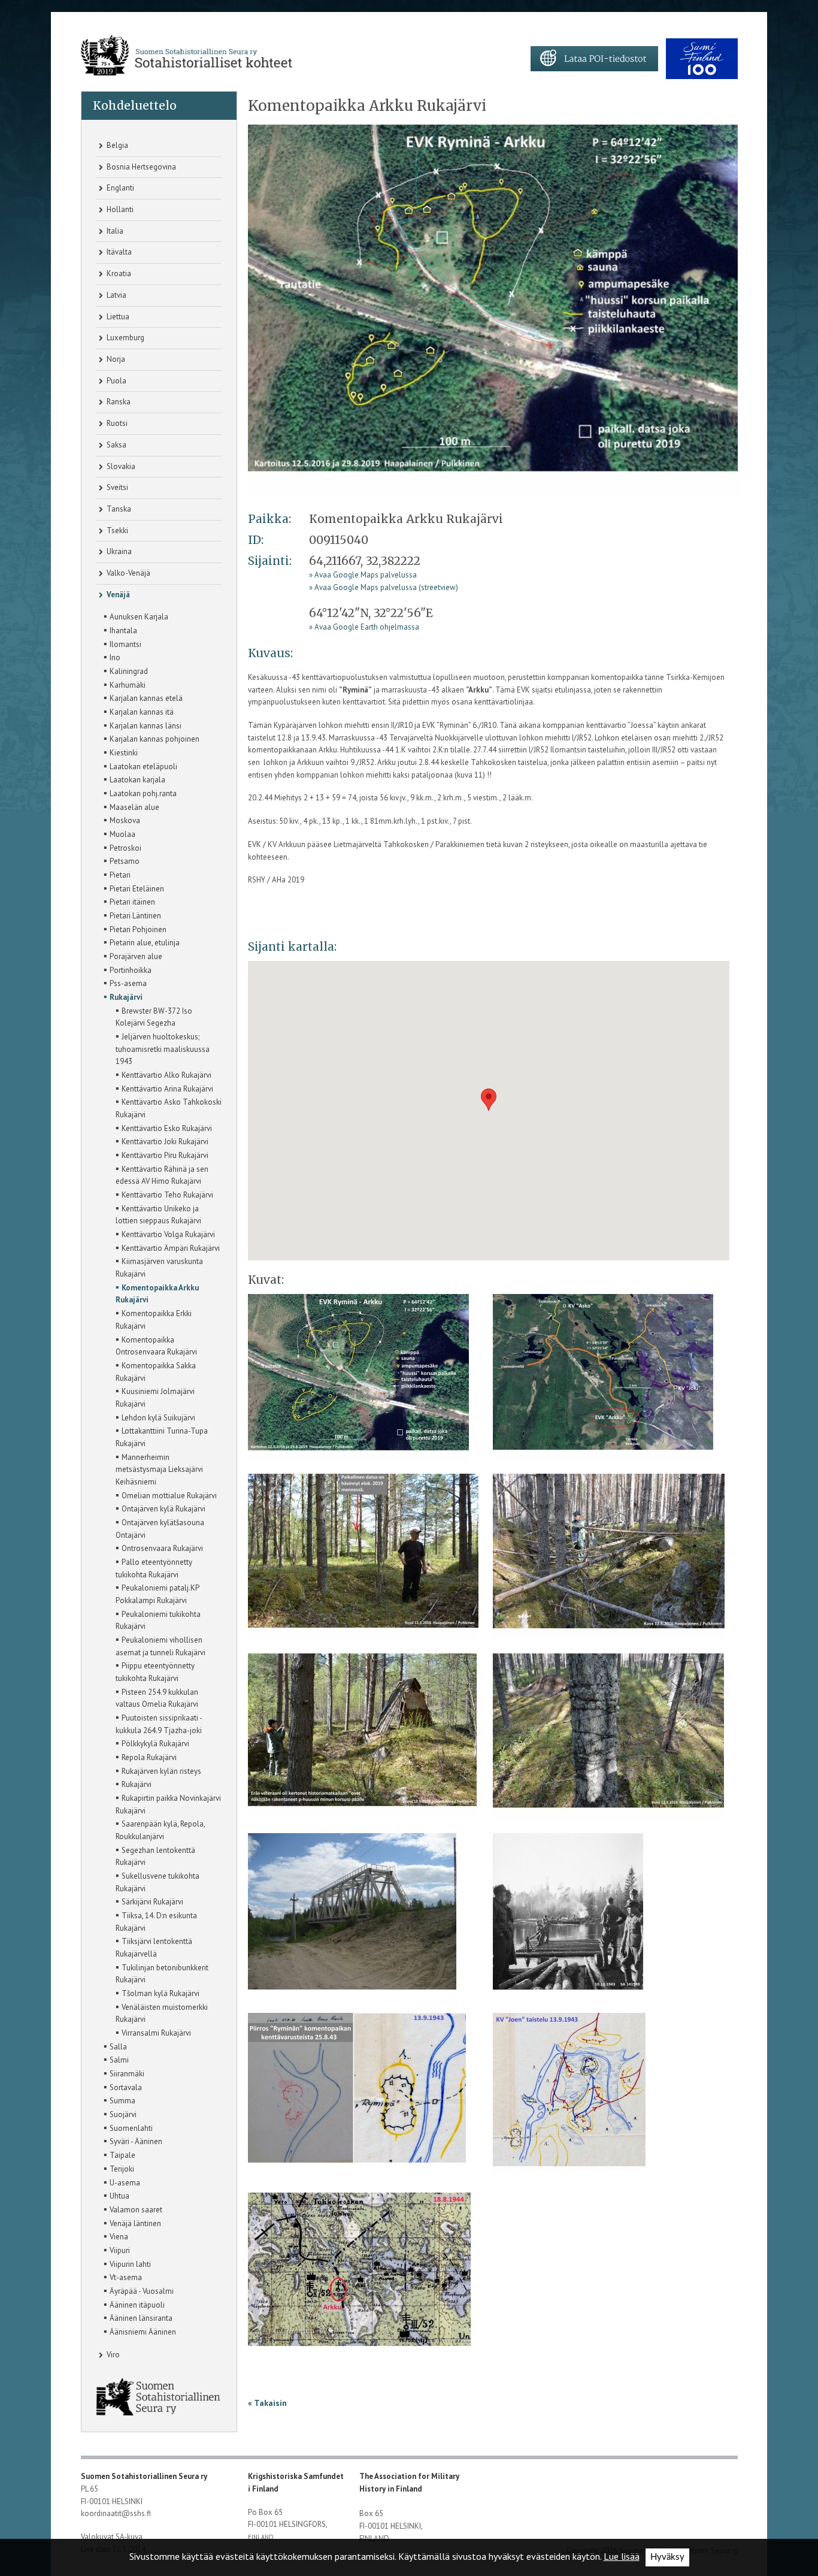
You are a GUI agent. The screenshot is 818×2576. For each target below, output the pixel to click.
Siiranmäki (124, 2073)
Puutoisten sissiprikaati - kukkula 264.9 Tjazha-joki (159, 1723)
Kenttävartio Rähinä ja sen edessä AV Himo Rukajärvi (162, 1174)
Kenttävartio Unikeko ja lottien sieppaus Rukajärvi (158, 1214)
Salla (115, 2046)
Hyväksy (667, 2557)
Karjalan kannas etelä (143, 697)
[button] (489, 1100)
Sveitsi (116, 487)
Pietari (117, 874)
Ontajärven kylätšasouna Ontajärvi (160, 1528)
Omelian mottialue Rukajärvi (166, 1495)
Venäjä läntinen (132, 2223)
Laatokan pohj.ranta (140, 793)
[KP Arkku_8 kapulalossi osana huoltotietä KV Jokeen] (568, 1921)
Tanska (118, 509)
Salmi (116, 2059)
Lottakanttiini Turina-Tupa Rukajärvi (162, 1436)
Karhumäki (125, 684)
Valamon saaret (133, 2209)
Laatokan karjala (134, 779)
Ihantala (120, 630)
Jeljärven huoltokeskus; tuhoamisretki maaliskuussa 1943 (163, 1048)
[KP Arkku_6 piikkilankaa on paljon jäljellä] (608, 1741)
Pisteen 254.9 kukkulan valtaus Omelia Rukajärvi (157, 1697)
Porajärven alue (133, 956)
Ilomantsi (122, 643)
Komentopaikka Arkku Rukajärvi (157, 1293)
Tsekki (116, 530)
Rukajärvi (123, 996)
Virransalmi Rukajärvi (153, 2032)
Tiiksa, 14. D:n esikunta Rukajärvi (156, 1921)
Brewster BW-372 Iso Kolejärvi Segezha (154, 1016)
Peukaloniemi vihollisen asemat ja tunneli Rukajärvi (160, 1645)
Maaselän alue (131, 806)
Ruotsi (116, 423)
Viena (116, 2236)
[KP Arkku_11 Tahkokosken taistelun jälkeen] (359, 2280)
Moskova (122, 820)
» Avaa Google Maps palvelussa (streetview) (384, 587)
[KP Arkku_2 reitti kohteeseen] (603, 1382)
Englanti (119, 188)
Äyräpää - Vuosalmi (139, 2290)
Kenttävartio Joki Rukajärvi (162, 1141)
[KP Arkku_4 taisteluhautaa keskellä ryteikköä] (609, 1561)
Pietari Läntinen (132, 915)
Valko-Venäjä (128, 573)
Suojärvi (120, 2114)
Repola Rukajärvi (146, 1756)
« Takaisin (267, 2403)
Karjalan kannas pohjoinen (152, 738)
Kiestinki (121, 752)
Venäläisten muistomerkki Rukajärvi (162, 2013)
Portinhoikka (128, 969)
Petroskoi (122, 847)
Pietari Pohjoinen (135, 929)
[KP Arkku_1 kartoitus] (493, 310)
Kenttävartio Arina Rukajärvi (164, 1088)
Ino (112, 657)
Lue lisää (622, 2556)
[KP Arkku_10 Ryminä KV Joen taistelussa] (569, 2101)
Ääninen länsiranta (138, 2317)
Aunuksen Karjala (136, 616)
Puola (116, 381)
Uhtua (116, 2195)
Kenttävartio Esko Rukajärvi (164, 1127)
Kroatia (118, 273)
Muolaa (119, 833)
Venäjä (117, 595)
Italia (114, 231)
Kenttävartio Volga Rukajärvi (165, 1233)
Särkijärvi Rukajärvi (149, 1901)
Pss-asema (125, 982)
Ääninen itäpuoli (134, 2304)
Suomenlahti (128, 2127)
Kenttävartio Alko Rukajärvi (163, 1074)
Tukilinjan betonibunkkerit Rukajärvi (162, 1973)
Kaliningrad (126, 670)
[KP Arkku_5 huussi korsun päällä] (362, 1741)
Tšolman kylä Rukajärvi (157, 1993)
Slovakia (120, 466)
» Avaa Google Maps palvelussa (363, 575)
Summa (119, 2100)
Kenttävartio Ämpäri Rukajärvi (168, 1247)
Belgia (116, 145)
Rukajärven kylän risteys (158, 1770)
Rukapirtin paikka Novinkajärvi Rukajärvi (168, 1803)
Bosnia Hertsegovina (140, 167)
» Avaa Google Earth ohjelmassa (364, 627)
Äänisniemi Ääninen (140, 2331)
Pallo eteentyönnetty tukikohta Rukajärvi (154, 1567)
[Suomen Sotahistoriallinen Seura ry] (187, 55)
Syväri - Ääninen (133, 2140)
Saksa (116, 445)
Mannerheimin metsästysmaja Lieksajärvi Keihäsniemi (159, 1469)
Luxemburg (125, 338)
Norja (115, 359)
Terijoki (119, 2168)
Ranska (118, 402)
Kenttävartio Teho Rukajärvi (164, 1194)
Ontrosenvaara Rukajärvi (159, 1547)
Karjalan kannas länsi (143, 725)
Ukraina (118, 551)
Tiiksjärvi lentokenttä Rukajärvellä (154, 1947)
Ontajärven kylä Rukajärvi (160, 1508)
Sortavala (123, 2087)
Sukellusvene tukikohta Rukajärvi (157, 1881)
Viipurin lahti (127, 2263)
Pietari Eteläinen (134, 888)
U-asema (122, 2182)
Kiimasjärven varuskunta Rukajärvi (159, 1267)
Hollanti (119, 209)
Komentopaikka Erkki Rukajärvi (154, 1319)
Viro (112, 2355)
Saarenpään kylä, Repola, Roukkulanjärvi (160, 1829)
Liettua (117, 317)
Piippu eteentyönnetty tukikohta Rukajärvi (155, 1671)
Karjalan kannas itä (139, 711)
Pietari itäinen (129, 901)
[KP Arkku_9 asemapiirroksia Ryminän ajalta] (357, 2101)
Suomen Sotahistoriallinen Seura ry (145, 2476)
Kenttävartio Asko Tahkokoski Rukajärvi (169, 1107)
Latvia (116, 295)
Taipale (119, 2154)
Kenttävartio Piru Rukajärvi (162, 1154)
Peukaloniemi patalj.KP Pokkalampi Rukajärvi (157, 1593)
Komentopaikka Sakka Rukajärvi (156, 1371)
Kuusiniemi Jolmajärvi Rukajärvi (155, 1397)
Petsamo (122, 860)
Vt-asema (123, 2276)
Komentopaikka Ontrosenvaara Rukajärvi (156, 1345)
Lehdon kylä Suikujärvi (155, 1417)
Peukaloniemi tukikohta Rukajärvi (158, 1620)
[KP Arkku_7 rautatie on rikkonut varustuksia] (352, 1921)
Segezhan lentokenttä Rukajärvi (155, 1856)
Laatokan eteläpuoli (140, 766)
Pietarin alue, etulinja (142, 942)
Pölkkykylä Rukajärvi (152, 1743)
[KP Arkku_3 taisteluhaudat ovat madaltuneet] (363, 1561)
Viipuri (117, 2250)
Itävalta (118, 252)
